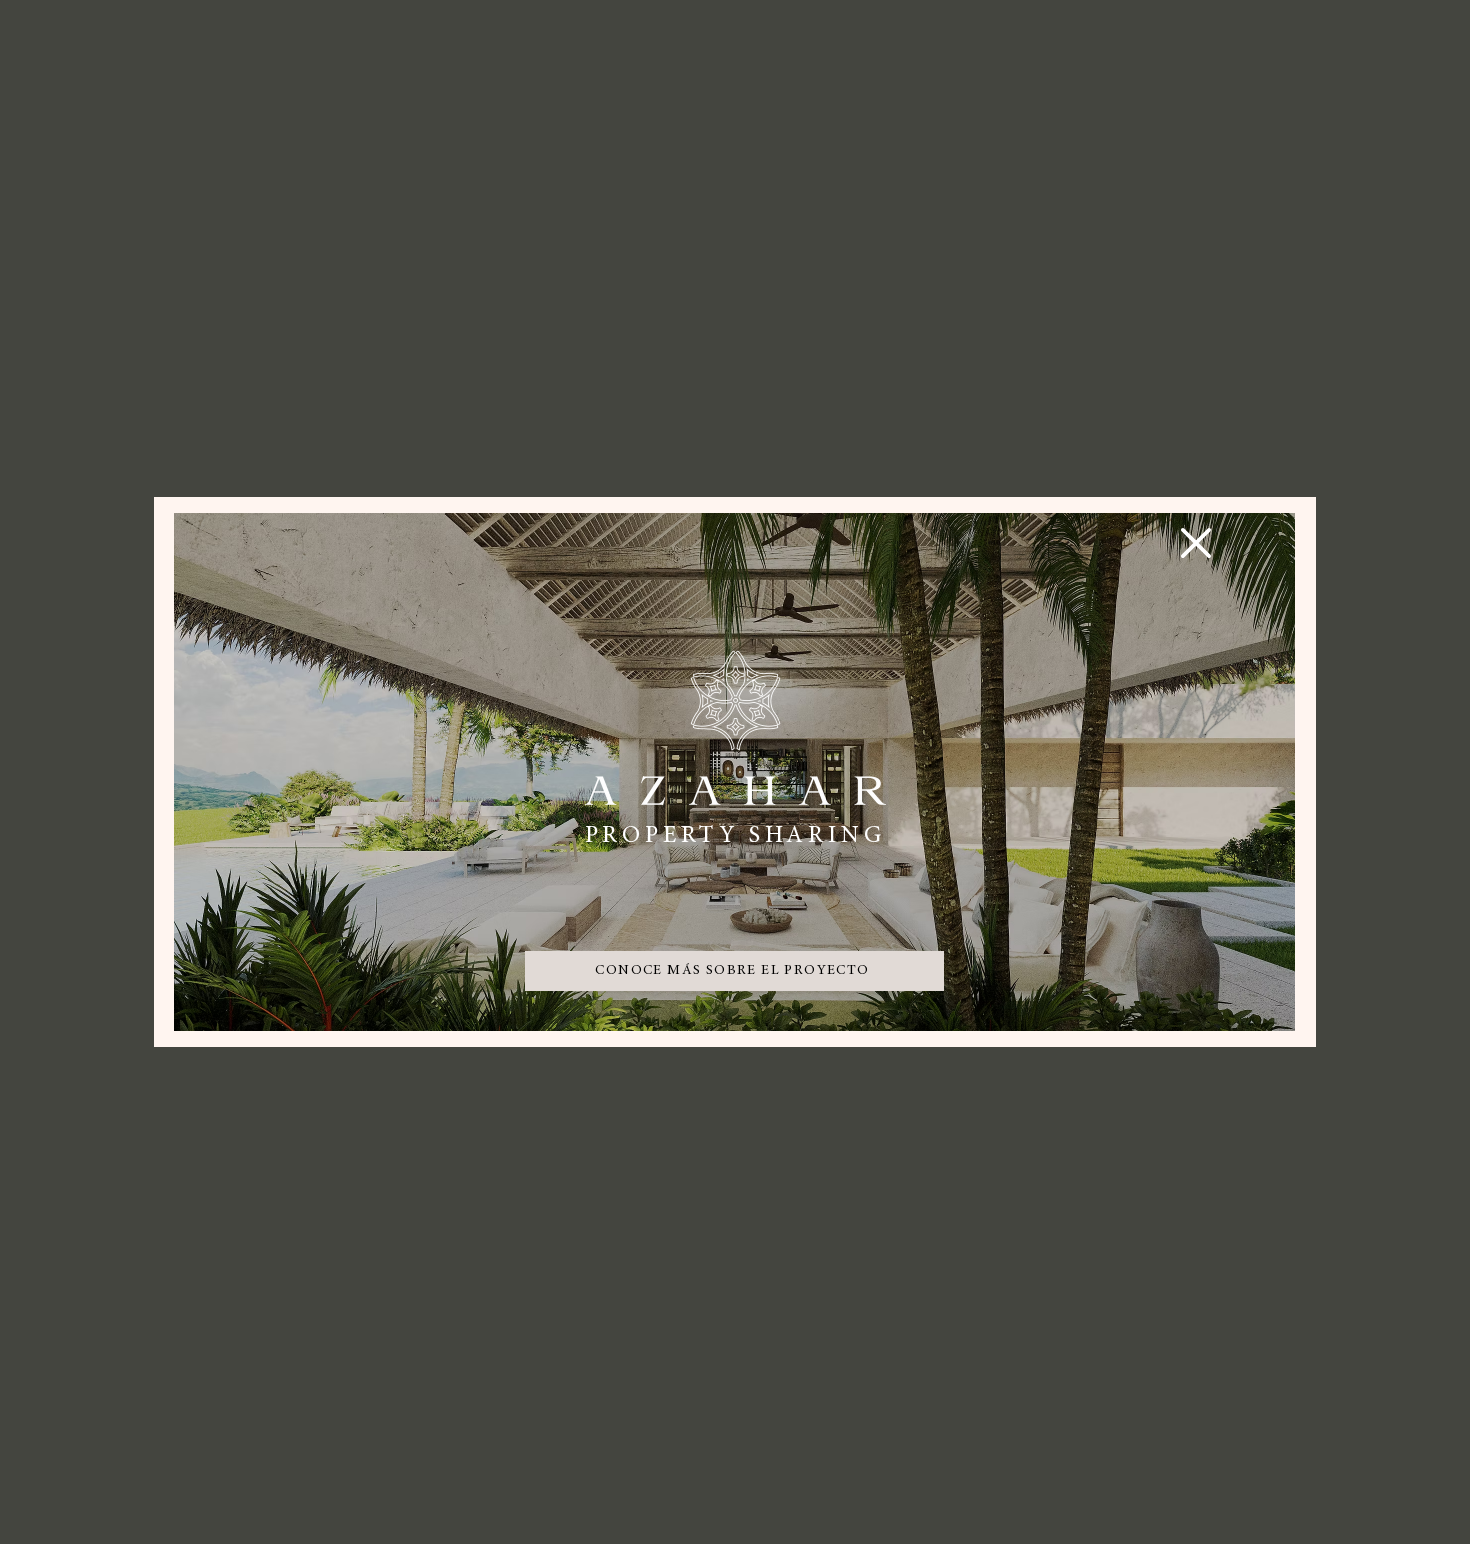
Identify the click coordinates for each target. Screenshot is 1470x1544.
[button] (1196, 543)
